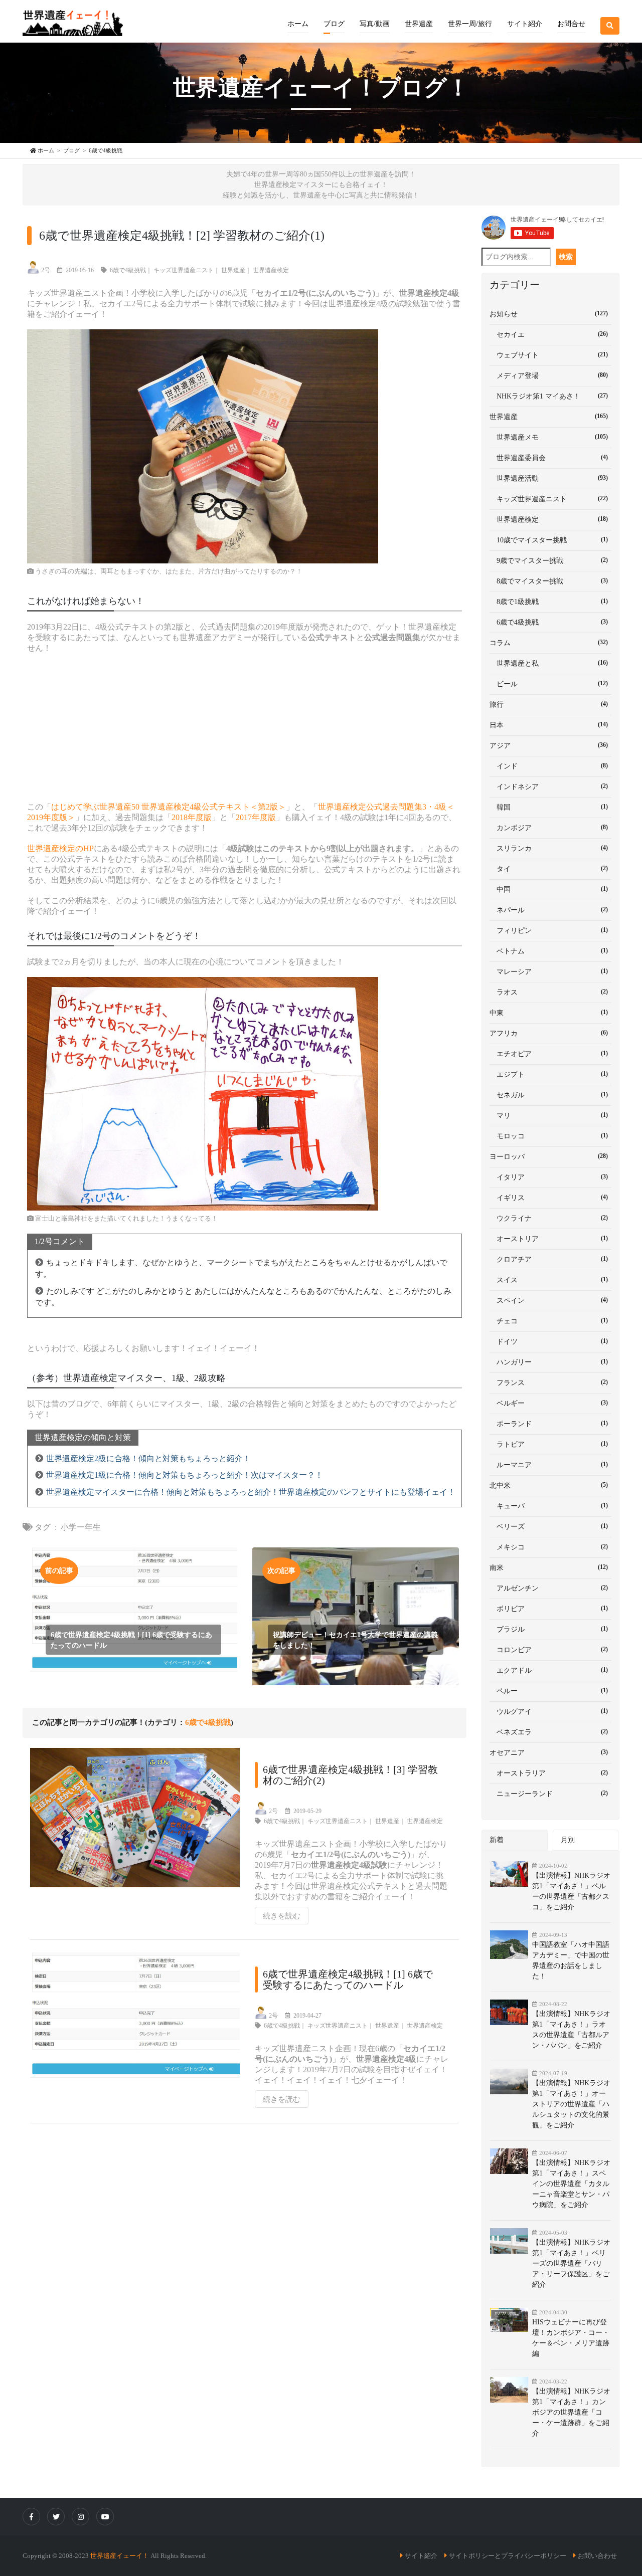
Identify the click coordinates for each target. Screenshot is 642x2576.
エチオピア (549, 1054)
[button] (334, 17)
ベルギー (549, 1403)
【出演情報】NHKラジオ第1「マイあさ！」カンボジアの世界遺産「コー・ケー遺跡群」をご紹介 (571, 2412)
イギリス (549, 1198)
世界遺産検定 (271, 270)
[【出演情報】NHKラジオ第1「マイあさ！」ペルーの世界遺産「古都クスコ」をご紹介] (511, 1874)
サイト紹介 (421, 2556)
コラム (549, 643)
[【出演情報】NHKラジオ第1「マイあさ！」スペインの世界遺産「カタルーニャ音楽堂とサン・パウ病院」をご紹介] (511, 2161)
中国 (549, 889)
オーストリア (549, 1239)
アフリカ (549, 1033)
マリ (549, 1115)
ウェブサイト (549, 355)
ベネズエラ (549, 1732)
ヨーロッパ (549, 1156)
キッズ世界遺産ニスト (184, 270)
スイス (549, 1280)
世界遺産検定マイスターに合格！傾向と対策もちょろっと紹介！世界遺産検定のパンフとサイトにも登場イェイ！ (251, 1492)
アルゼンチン (549, 1588)
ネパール (549, 910)
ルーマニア (549, 1465)
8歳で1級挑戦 (549, 602)
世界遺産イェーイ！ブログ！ (321, 88)
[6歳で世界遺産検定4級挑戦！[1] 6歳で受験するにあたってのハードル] (137, 2028)
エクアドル (549, 1670)
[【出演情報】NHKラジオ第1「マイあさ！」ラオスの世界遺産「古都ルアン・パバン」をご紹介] (511, 2012)
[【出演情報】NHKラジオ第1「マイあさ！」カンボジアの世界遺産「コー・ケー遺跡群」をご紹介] (511, 2390)
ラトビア (549, 1444)
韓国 (549, 807)
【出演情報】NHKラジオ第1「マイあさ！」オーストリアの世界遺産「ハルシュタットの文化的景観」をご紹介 (571, 2104)
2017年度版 (256, 817)
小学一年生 (81, 1527)
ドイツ (549, 1341)
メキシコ (549, 1547)
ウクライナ (549, 1218)
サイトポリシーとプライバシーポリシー (508, 2556)
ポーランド (549, 1424)
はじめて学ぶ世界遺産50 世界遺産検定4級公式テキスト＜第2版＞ (169, 807)
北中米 (549, 1485)
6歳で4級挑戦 (128, 270)
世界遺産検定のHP (60, 848)
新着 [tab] (497, 1840)
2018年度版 (192, 817)
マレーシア (549, 971)
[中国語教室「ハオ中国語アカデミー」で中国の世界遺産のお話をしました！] (511, 1945)
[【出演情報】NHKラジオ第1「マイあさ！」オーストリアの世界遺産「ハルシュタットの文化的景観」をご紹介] (511, 2082)
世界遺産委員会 (549, 458)
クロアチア (549, 1259)
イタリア (549, 1177)
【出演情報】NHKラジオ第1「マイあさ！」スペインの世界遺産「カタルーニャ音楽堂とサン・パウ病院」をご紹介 (571, 2184)
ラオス (549, 992)
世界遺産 (233, 270)
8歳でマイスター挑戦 (549, 581)
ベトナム (549, 951)
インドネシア (549, 786)
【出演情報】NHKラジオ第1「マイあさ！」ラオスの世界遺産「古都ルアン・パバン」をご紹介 (571, 2030)
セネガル (549, 1095)
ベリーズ (549, 1526)
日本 (549, 725)
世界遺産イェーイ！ (120, 2556)
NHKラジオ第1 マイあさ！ (549, 396)
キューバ (549, 1506)
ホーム (298, 24)
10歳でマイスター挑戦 (549, 540)
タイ (549, 869)
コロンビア (549, 1650)
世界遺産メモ (549, 437)
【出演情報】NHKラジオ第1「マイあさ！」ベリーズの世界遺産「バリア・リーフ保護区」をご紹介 (571, 2263)
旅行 (549, 704)
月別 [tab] (568, 1840)
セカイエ (549, 334)
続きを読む (282, 1916)
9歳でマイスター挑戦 (549, 560)
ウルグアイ (549, 1711)
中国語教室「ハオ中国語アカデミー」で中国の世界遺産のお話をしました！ (571, 1960)
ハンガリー (549, 1362)
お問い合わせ (597, 2556)
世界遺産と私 (549, 663)
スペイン (549, 1300)
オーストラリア (549, 1773)
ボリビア (549, 1609)
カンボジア (549, 828)
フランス (549, 1382)
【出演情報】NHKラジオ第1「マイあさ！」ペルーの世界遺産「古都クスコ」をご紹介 (571, 1891)
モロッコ (549, 1136)
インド (549, 766)
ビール (549, 684)
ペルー (549, 1691)
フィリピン (549, 930)
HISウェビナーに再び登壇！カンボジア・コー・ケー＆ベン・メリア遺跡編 (571, 2338)
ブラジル (549, 1629)
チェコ (549, 1321)
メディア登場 (549, 375)
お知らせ (549, 314)
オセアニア (549, 1752)
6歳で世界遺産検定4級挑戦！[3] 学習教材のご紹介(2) (350, 1775)
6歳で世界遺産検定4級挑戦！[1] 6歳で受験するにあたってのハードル (348, 1979)
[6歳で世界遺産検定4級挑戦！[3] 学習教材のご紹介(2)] (137, 1824)
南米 (549, 1567)
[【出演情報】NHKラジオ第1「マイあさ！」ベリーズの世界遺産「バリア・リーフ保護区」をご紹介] (511, 2241)
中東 (549, 1013)
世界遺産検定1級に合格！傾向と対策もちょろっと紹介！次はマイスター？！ (185, 1475)
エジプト (549, 1074)
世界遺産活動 (549, 478)
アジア (549, 745)
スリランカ (549, 848)
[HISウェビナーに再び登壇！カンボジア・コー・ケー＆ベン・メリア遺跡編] (511, 2320)
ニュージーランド (549, 1794)
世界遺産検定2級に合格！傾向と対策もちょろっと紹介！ (148, 1458)
